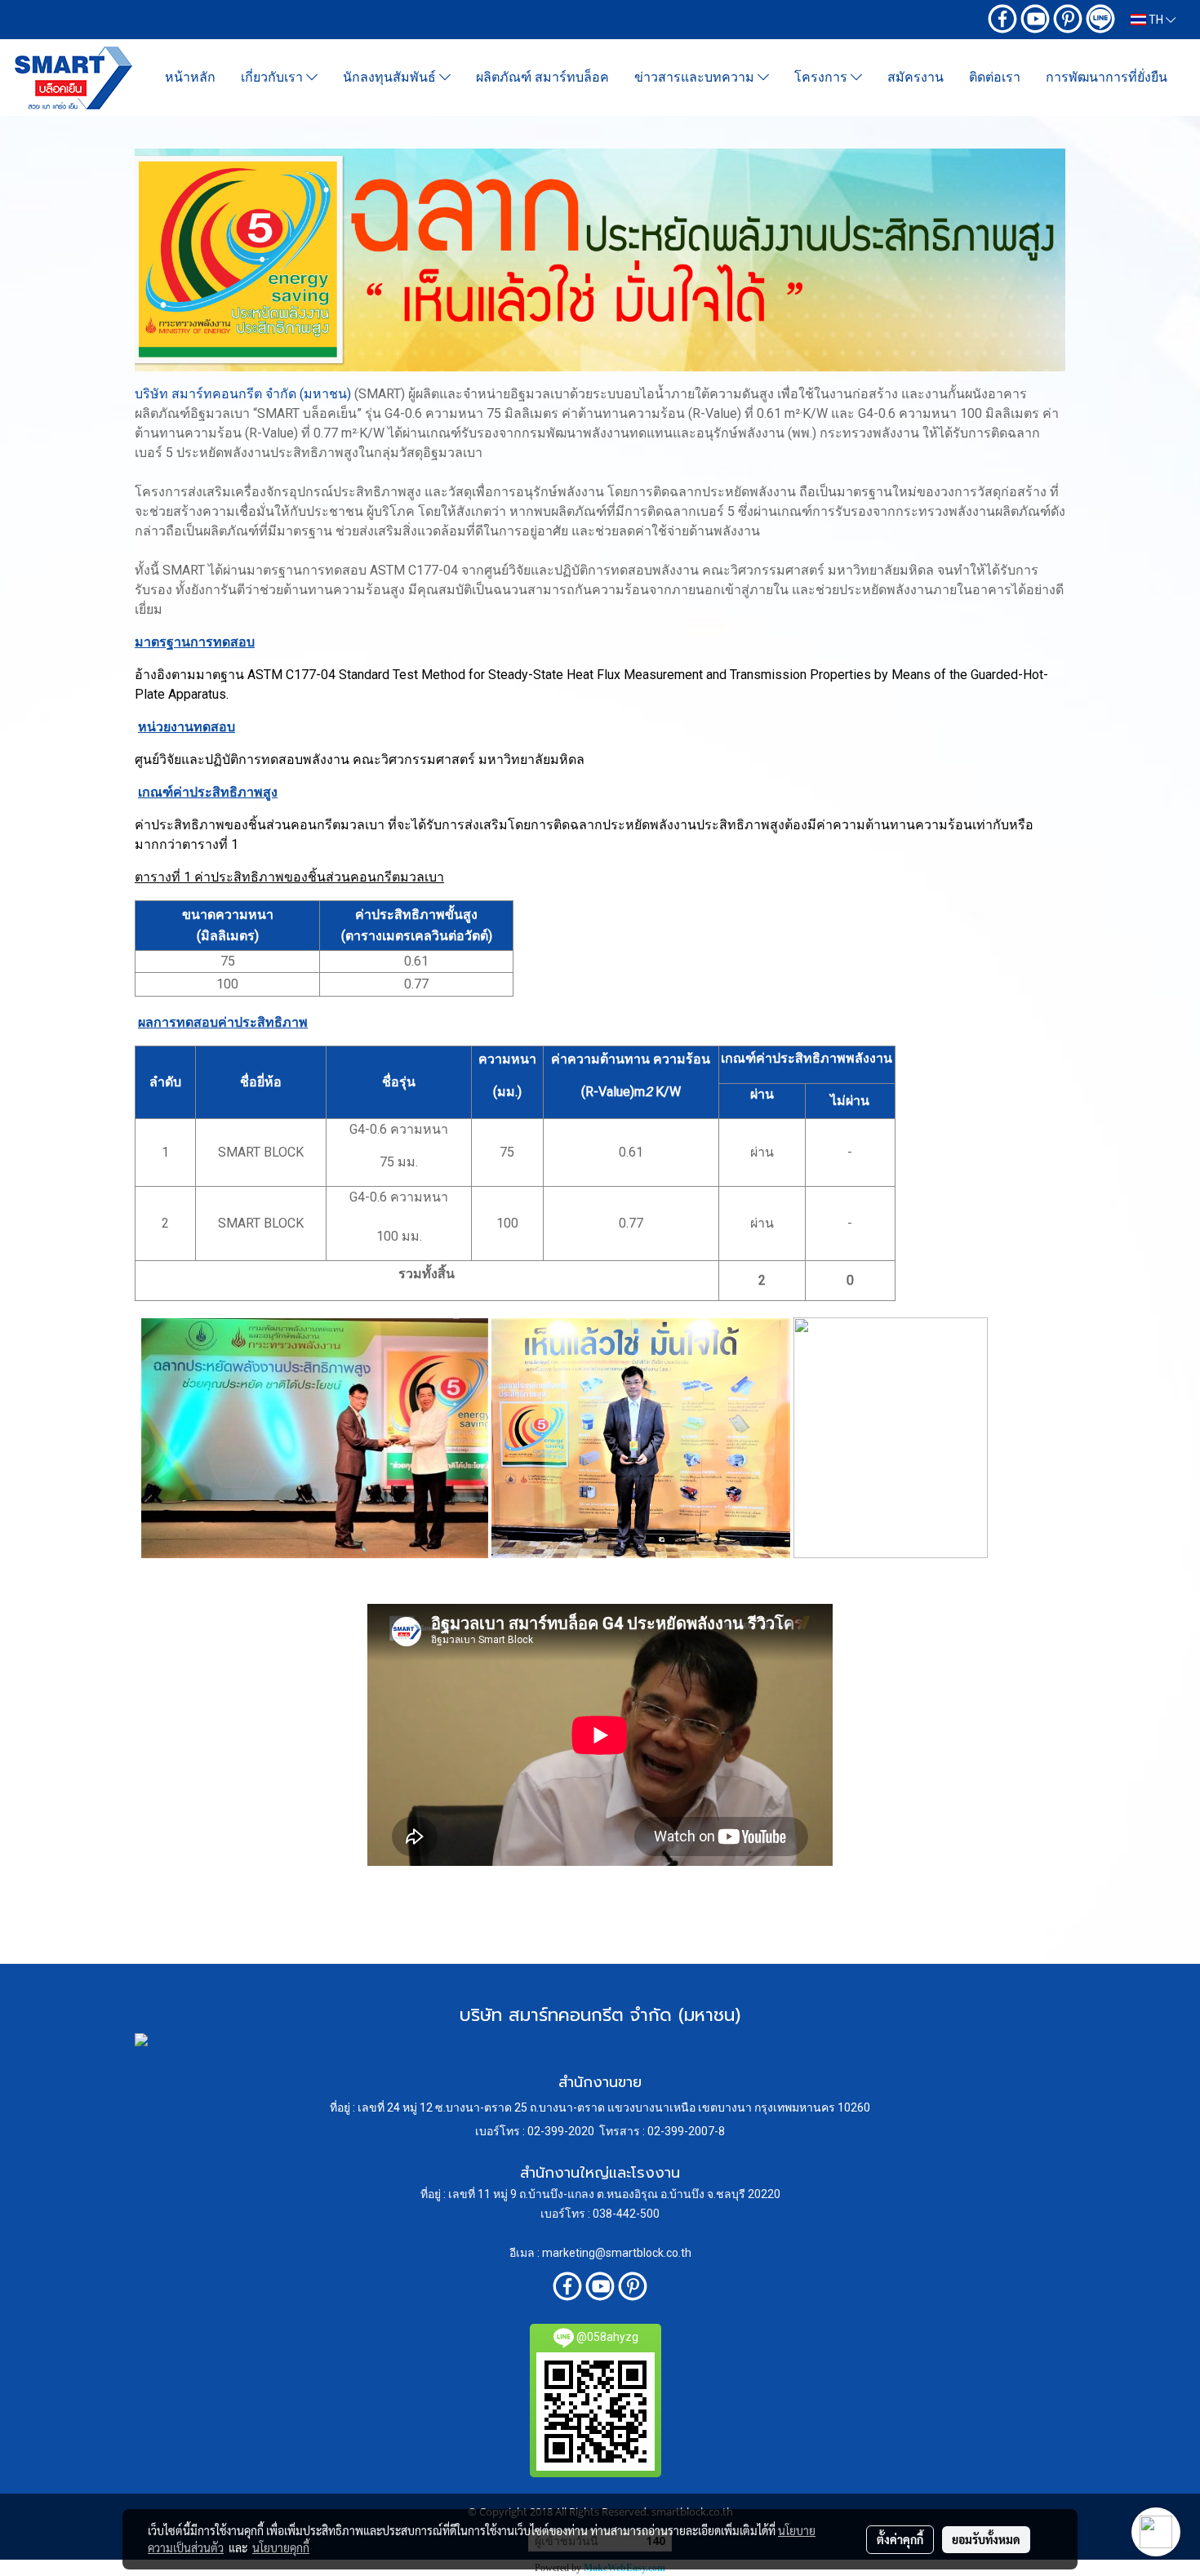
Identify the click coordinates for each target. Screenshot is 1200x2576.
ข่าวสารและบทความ (696, 77)
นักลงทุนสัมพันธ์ (391, 77)
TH (1156, 20)
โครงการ (822, 77)
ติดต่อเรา (995, 77)
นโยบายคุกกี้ (281, 2547)
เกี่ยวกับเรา (273, 77)
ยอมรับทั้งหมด (986, 2539)
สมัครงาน (916, 77)
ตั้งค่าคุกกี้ (900, 2539)
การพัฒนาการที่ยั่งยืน (1107, 77)
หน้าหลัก (190, 77)
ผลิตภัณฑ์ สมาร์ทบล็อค (542, 77)
